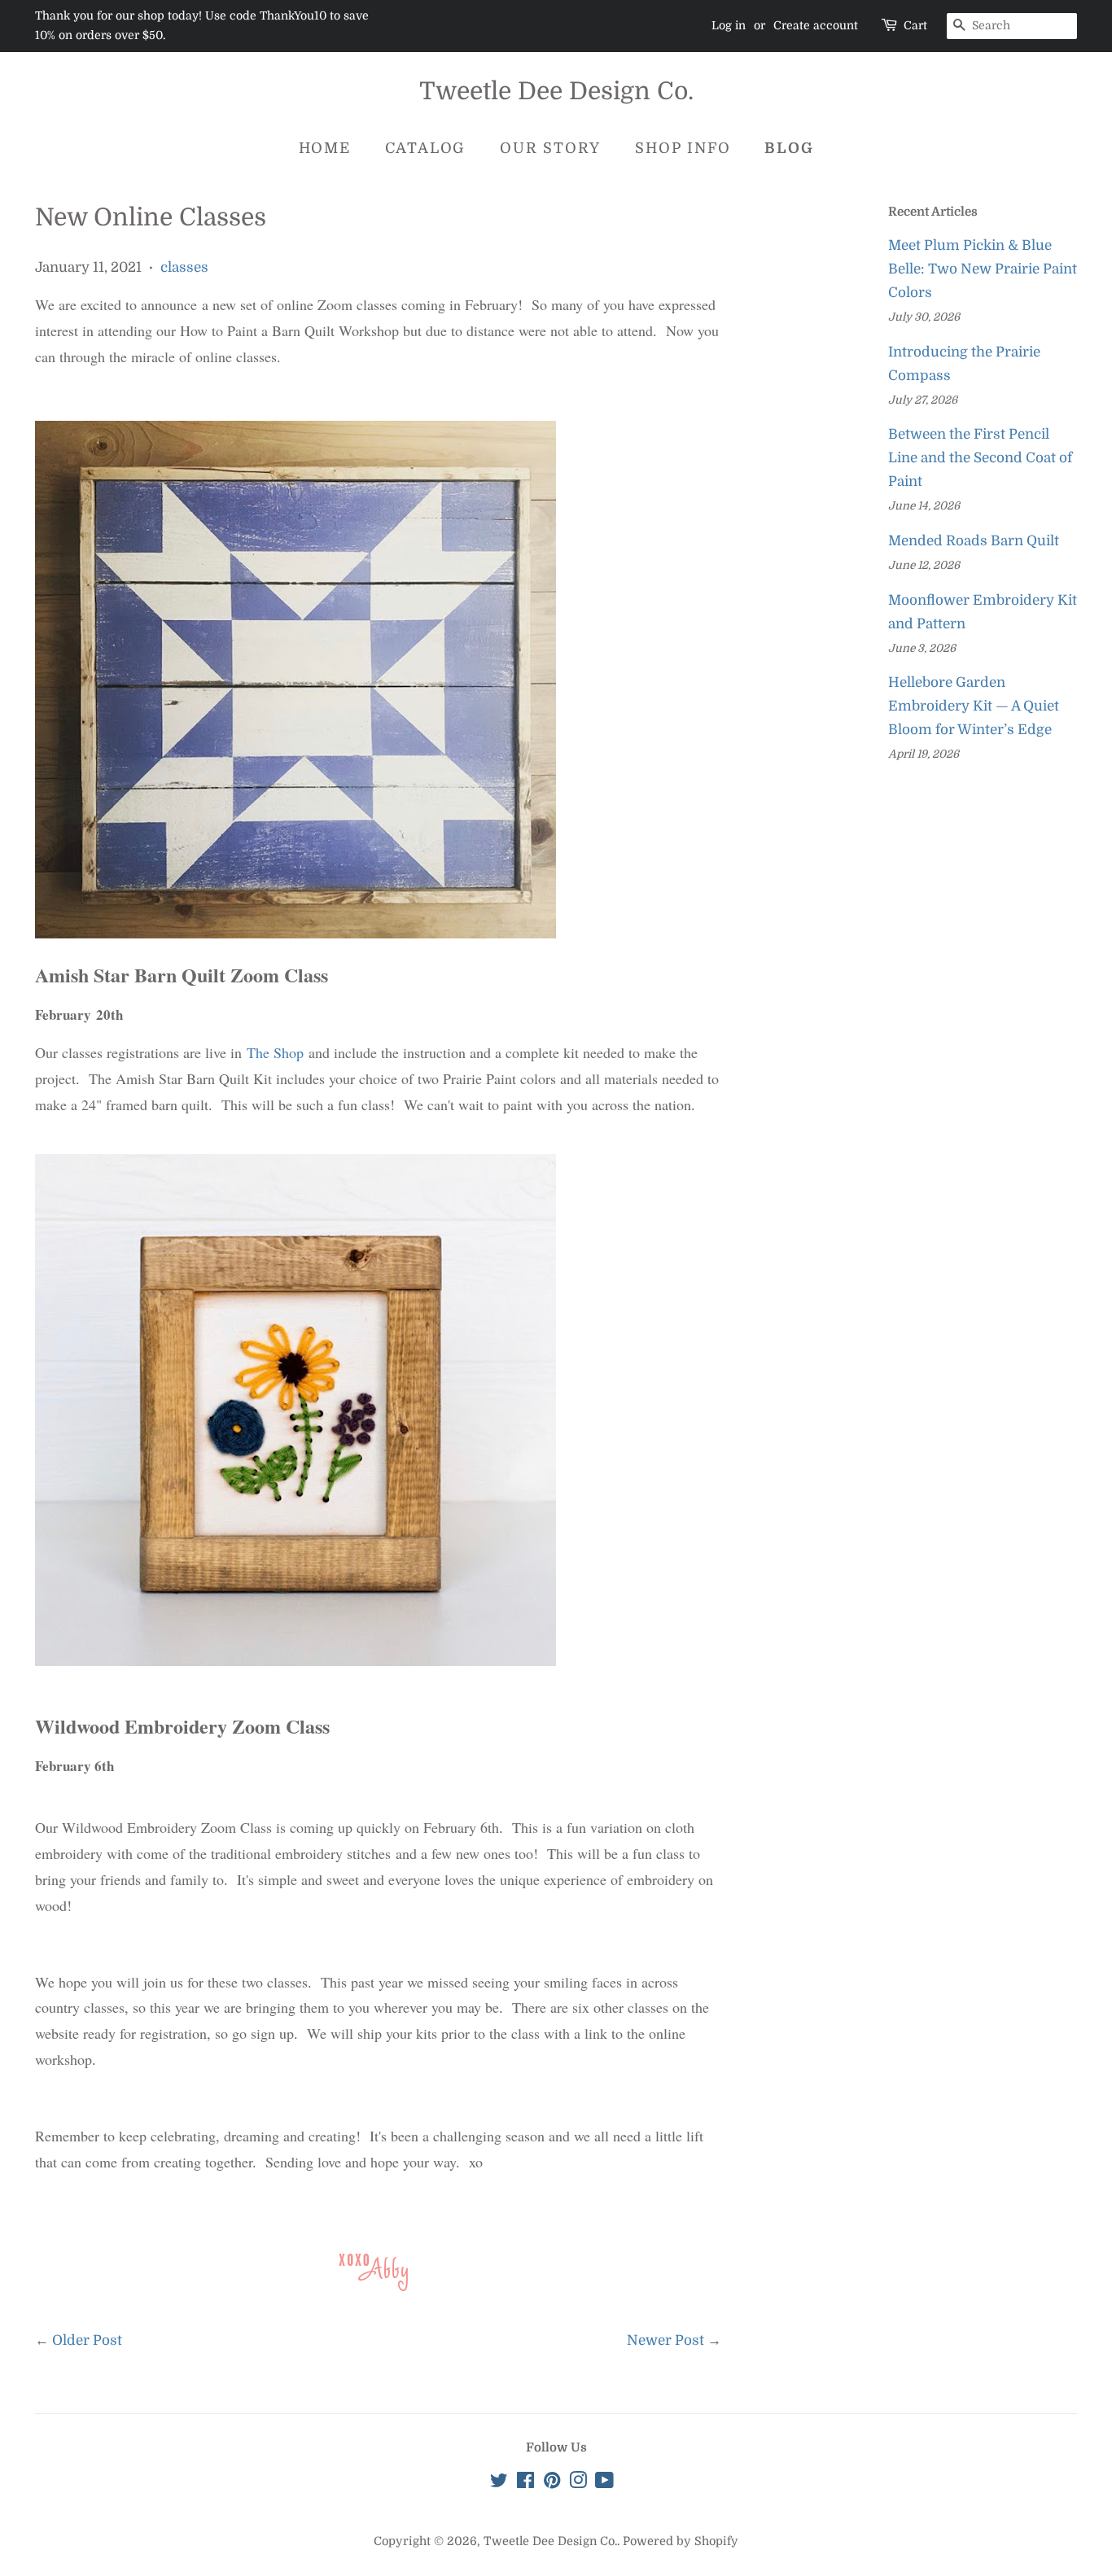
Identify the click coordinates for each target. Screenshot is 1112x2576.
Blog (789, 148)
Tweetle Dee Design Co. (556, 91)
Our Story (550, 148)
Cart (915, 25)
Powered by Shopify (681, 2541)
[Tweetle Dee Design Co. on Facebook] (525, 2483)
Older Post (87, 2340)
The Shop (275, 1052)
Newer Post (665, 2340)
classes (184, 267)
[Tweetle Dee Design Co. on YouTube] (604, 2483)
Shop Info (683, 148)
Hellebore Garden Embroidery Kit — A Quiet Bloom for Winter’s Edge (974, 706)
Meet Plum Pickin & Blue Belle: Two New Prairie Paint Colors (983, 269)
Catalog (426, 148)
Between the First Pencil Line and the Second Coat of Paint (980, 458)
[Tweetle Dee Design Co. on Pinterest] (552, 2483)
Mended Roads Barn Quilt (974, 541)
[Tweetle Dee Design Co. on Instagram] (578, 2483)
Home (325, 148)
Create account (816, 25)
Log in (729, 25)
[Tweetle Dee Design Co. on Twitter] (499, 2483)
